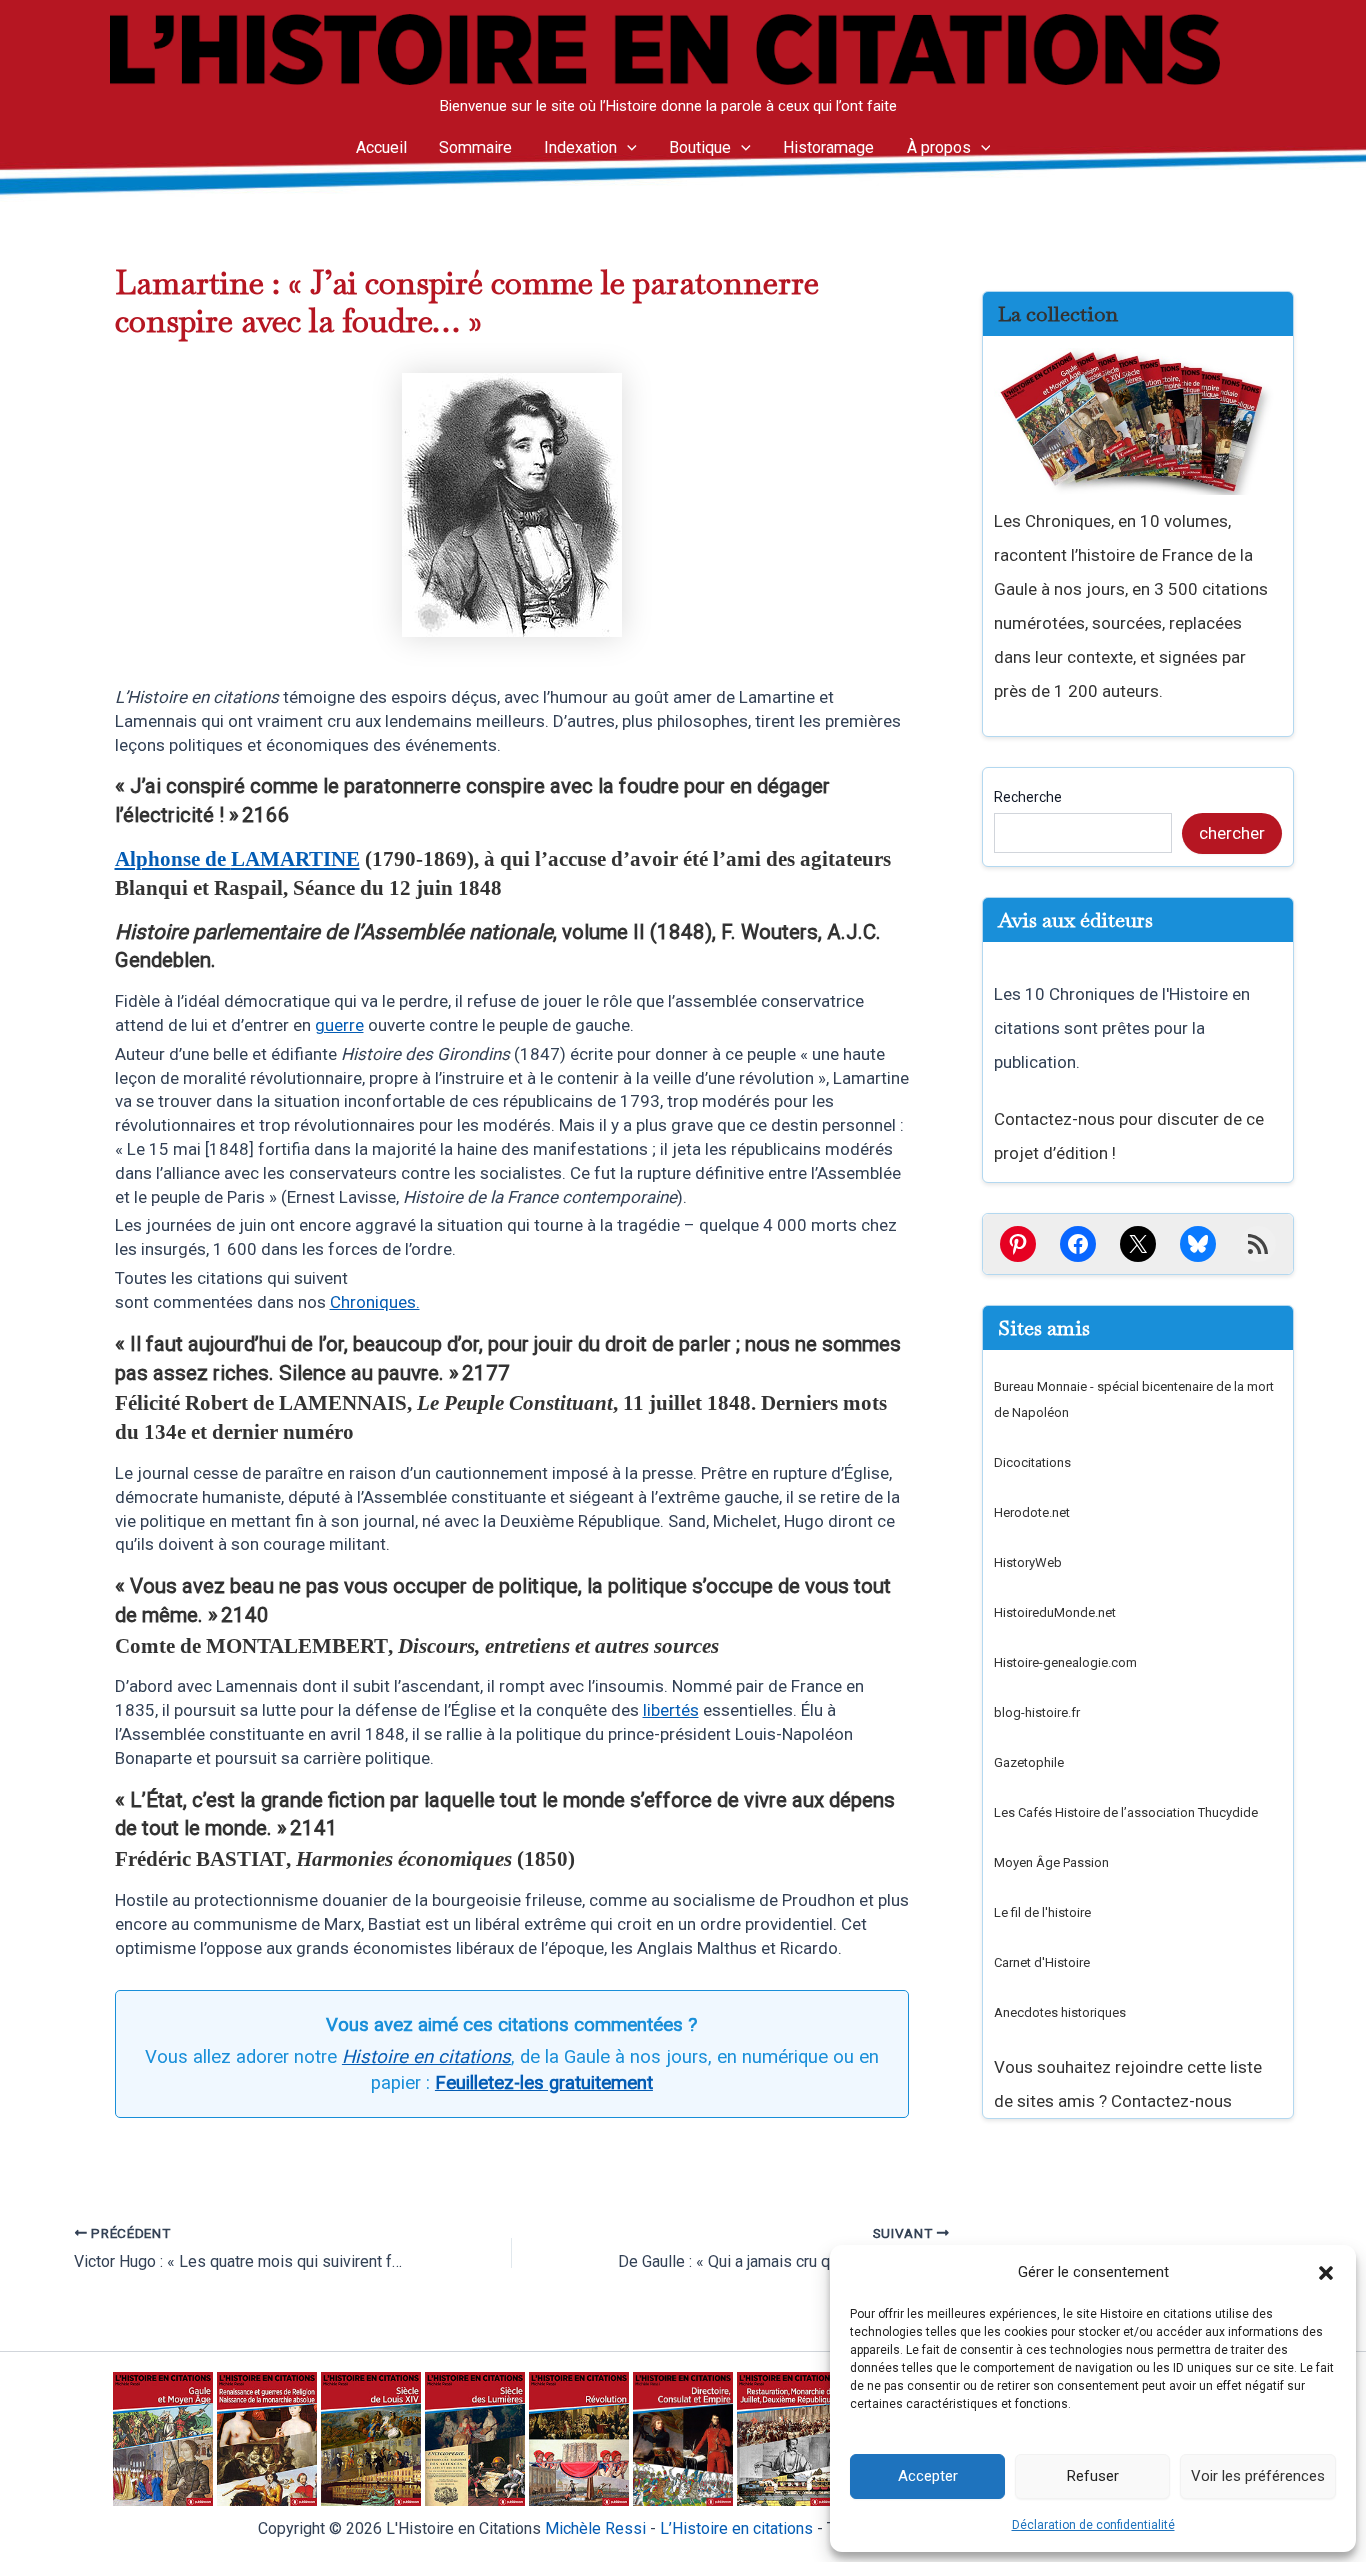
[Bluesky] (1198, 1244)
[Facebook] (1078, 1244)
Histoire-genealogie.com (1065, 1662)
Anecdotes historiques (1060, 2012)
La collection (1058, 314)
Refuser (1093, 2476)
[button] (1326, 2273)
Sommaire (475, 147)
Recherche (1028, 797)
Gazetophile (1029, 1762)
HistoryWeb (1028, 1562)
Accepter (928, 2476)
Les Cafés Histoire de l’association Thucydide (1126, 1812)
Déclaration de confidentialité (1093, 2525)
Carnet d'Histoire (1042, 1962)
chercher (1232, 833)
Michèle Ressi (595, 2528)
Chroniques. (375, 1302)
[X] (1138, 1244)
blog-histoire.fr (1037, 1712)
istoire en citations (736, 2528)
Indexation (580, 147)
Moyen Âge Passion (1051, 1862)
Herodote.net (1032, 1512)
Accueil (381, 147)
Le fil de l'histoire (1042, 1912)
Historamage (828, 147)
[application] (627, 148)
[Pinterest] (1018, 1244)
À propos (939, 147)
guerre (339, 1025)
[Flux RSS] (1258, 1244)
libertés (671, 1710)
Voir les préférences (1258, 2476)
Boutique (700, 147)
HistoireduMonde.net (1055, 1612)
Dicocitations (1032, 1462)
